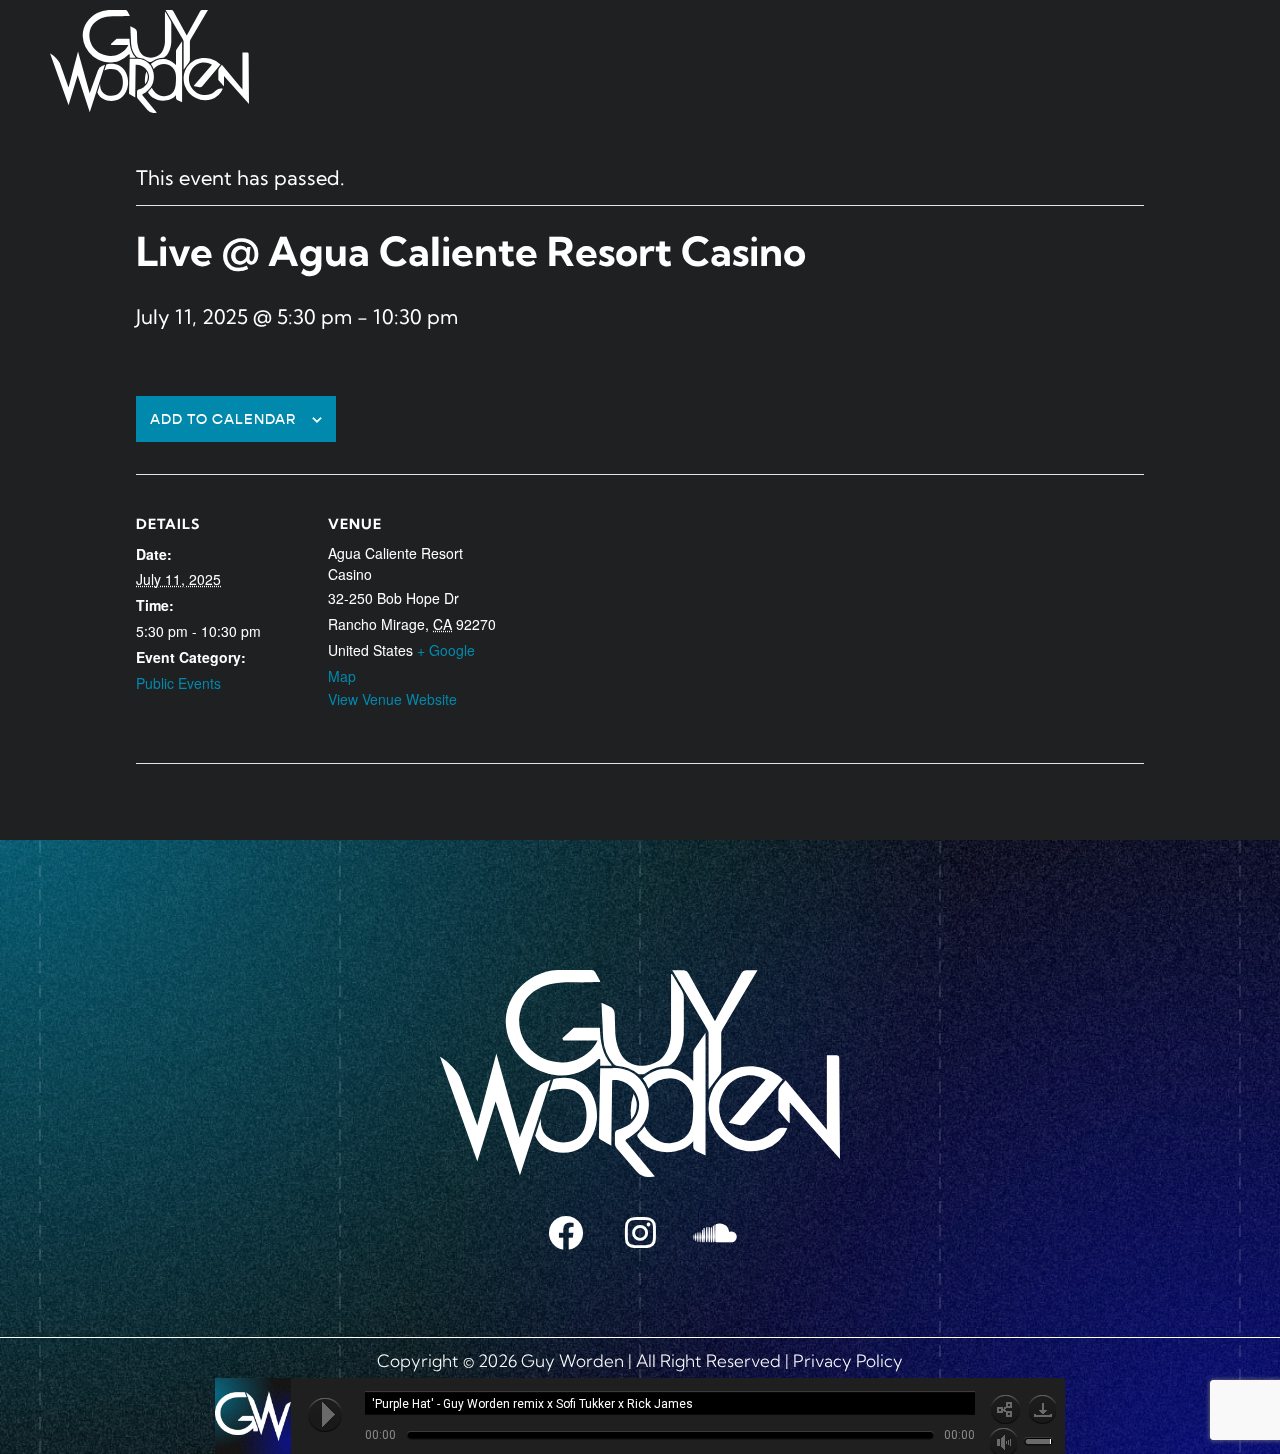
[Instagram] (640, 1232)
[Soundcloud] (715, 1232)
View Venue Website (392, 699)
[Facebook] (565, 1232)
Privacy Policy (848, 1360)
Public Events (178, 683)
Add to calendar (223, 419)
